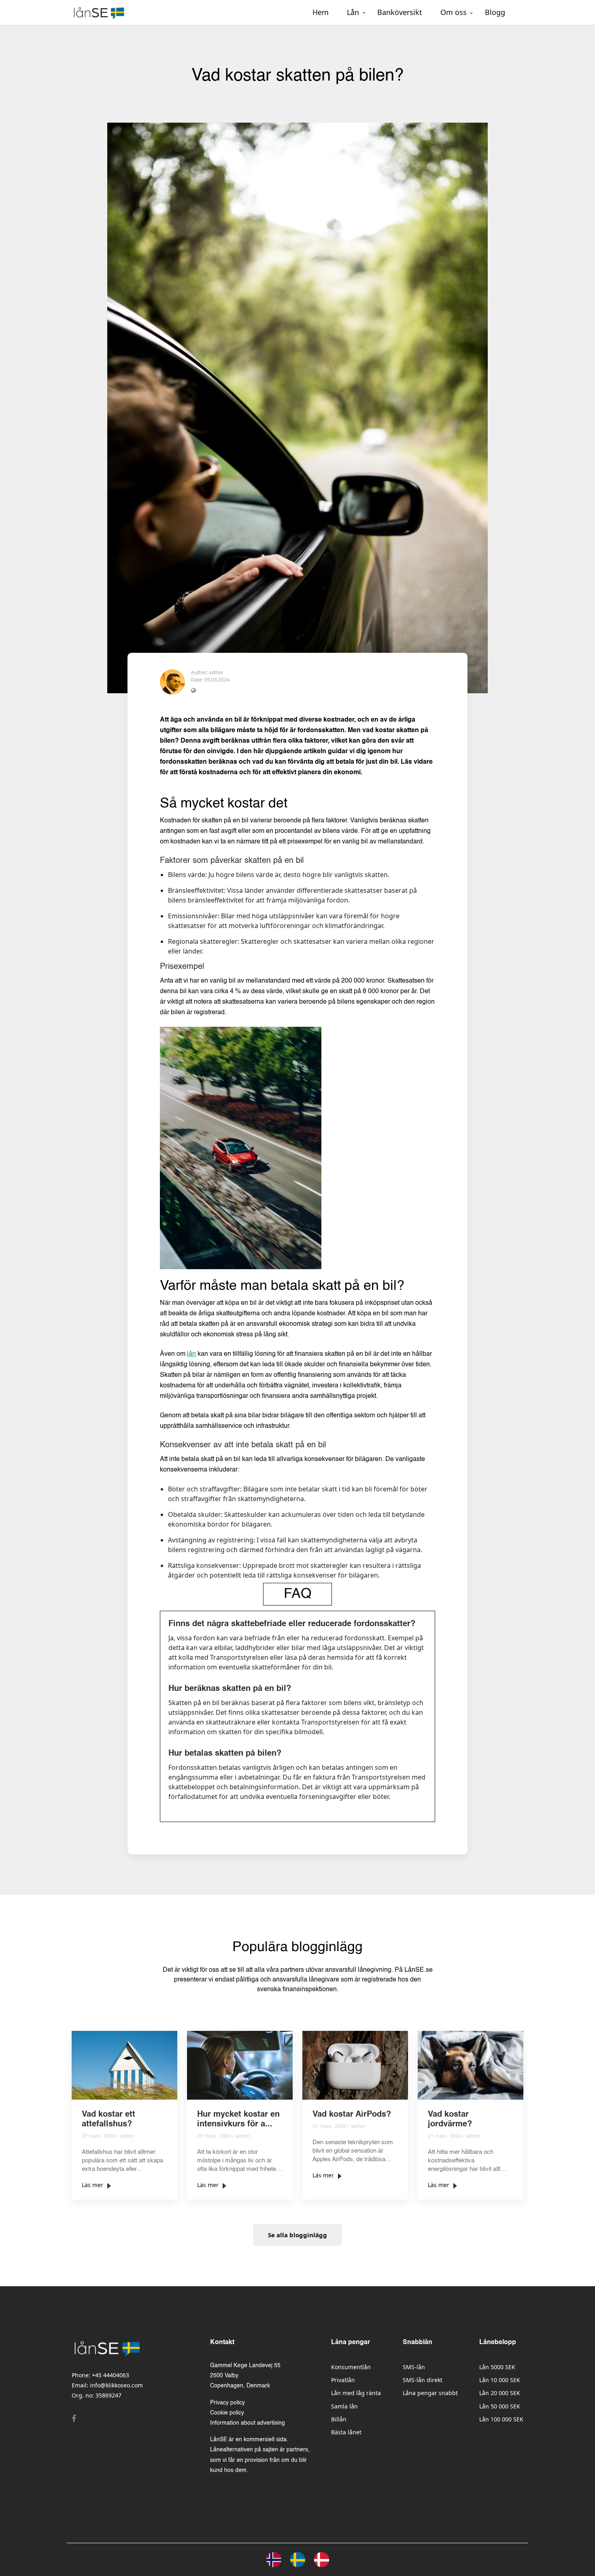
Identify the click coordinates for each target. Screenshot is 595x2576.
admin (216, 672)
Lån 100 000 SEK (501, 2419)
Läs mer (92, 2185)
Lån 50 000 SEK (500, 2406)
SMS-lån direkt (423, 2380)
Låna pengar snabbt (430, 2393)
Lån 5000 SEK (497, 2367)
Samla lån (344, 2406)
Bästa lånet (346, 2432)
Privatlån (343, 2380)
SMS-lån (414, 2367)
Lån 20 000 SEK (500, 2393)
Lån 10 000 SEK (500, 2380)
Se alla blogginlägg (297, 2235)
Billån (339, 2419)
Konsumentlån (351, 2367)
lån (191, 1354)
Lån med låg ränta (356, 2393)
